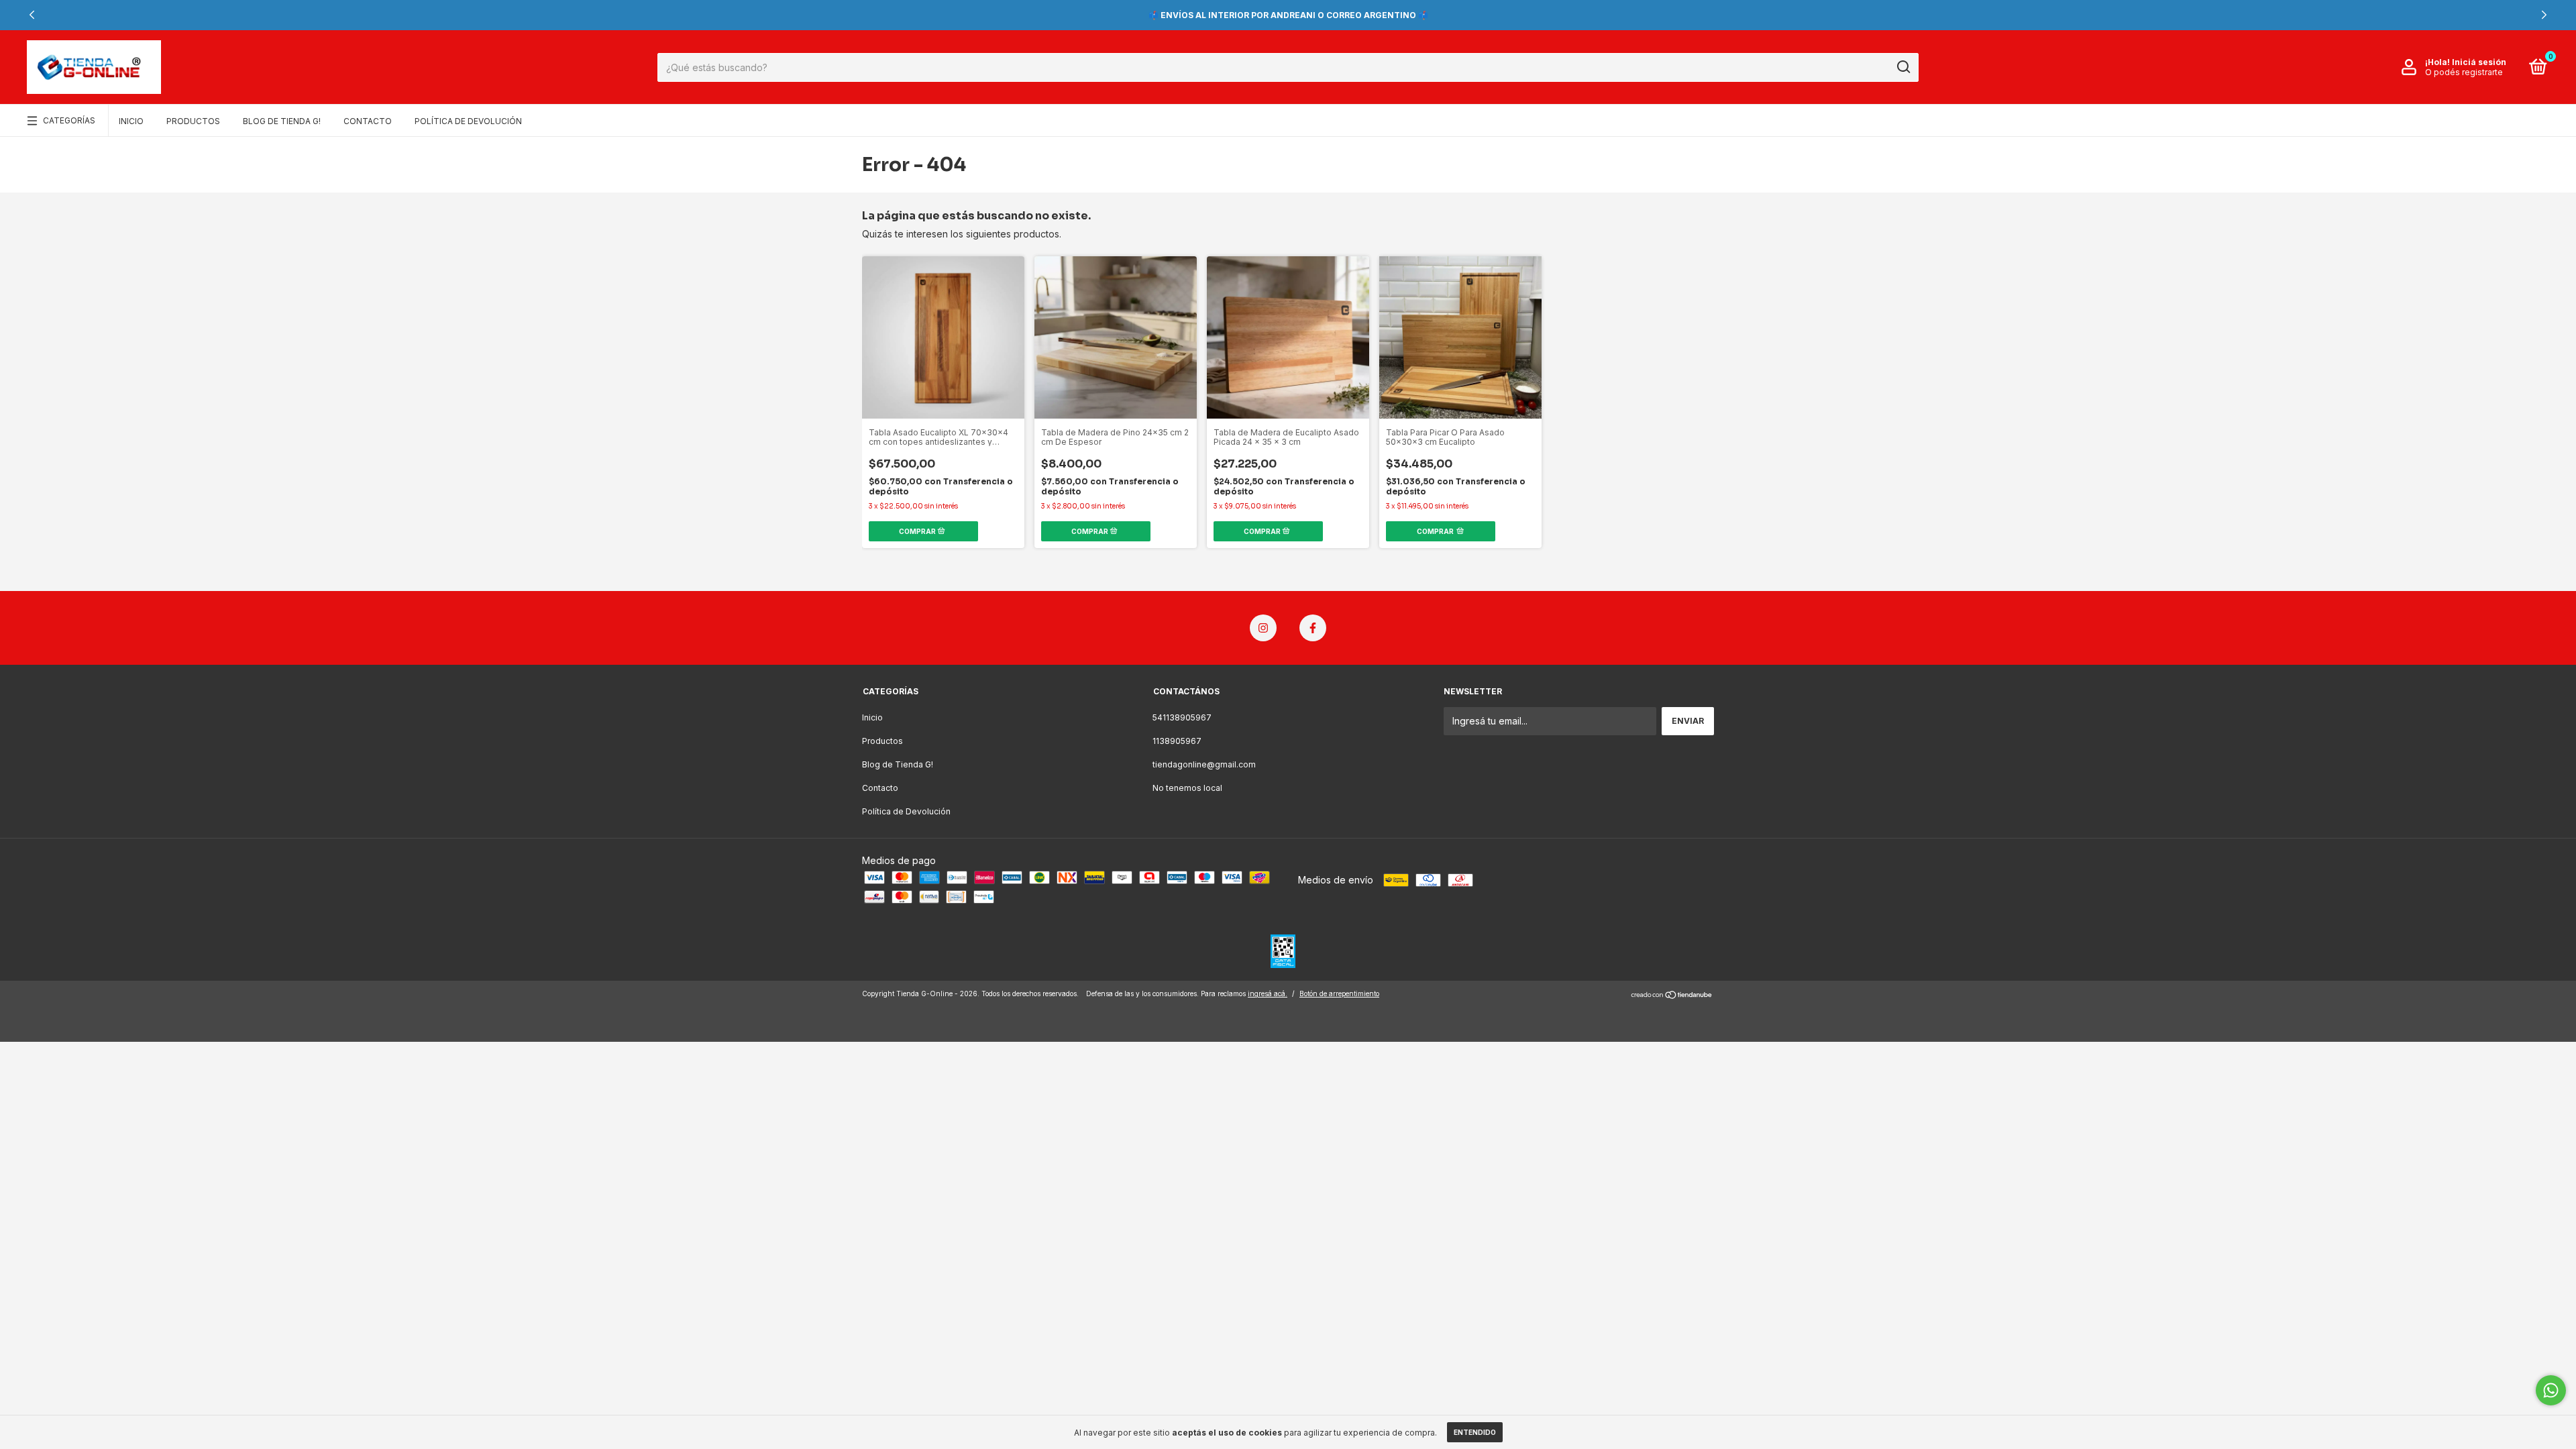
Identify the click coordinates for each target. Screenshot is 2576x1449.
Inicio (131, 121)
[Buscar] (1903, 67)
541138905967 (1182, 717)
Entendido (1475, 1432)
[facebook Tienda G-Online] (1313, 628)
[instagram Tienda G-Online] (1263, 628)
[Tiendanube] (1672, 995)
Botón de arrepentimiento (1339, 994)
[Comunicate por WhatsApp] (2551, 1390)
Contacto (368, 121)
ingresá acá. (1268, 994)
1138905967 (1177, 741)
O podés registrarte (2464, 72)
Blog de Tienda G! (282, 121)
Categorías (69, 120)
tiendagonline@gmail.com (1204, 764)
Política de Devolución (468, 121)
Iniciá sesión (2479, 62)
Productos (193, 121)
